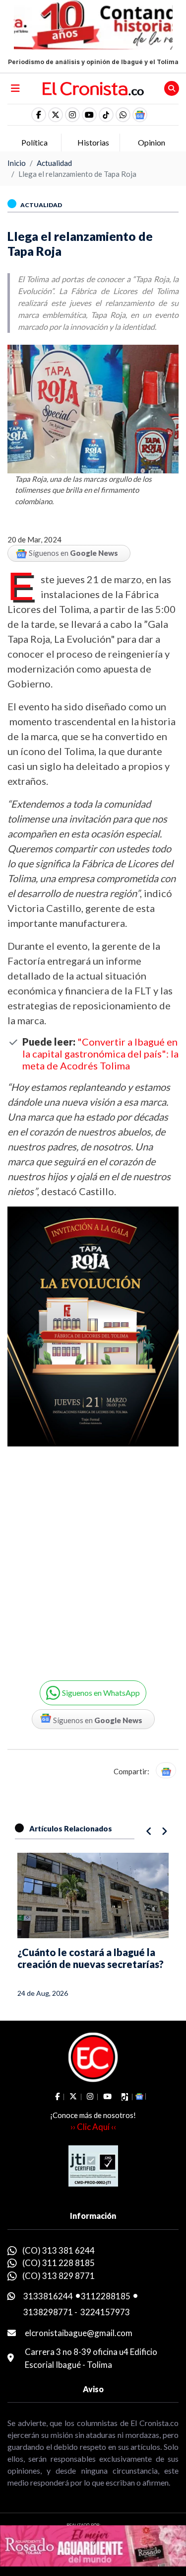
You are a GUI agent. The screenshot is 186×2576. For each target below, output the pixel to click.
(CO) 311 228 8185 (59, 2263)
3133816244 (48, 2296)
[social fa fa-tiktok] (106, 115)
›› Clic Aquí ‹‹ (93, 2127)
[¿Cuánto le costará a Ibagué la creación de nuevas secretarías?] (93, 1895)
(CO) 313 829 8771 (59, 2276)
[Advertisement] (93, 1556)
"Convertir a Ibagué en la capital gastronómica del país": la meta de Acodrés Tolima (100, 1054)
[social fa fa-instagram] (72, 115)
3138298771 (48, 2312)
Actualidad (54, 163)
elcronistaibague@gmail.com (79, 2333)
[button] (123, 115)
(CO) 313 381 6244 (59, 2250)
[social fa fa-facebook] (39, 115)
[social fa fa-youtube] (89, 115)
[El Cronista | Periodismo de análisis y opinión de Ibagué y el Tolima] (93, 88)
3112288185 (106, 2296)
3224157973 (105, 2312)
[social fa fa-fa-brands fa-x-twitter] (56, 115)
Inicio (17, 163)
